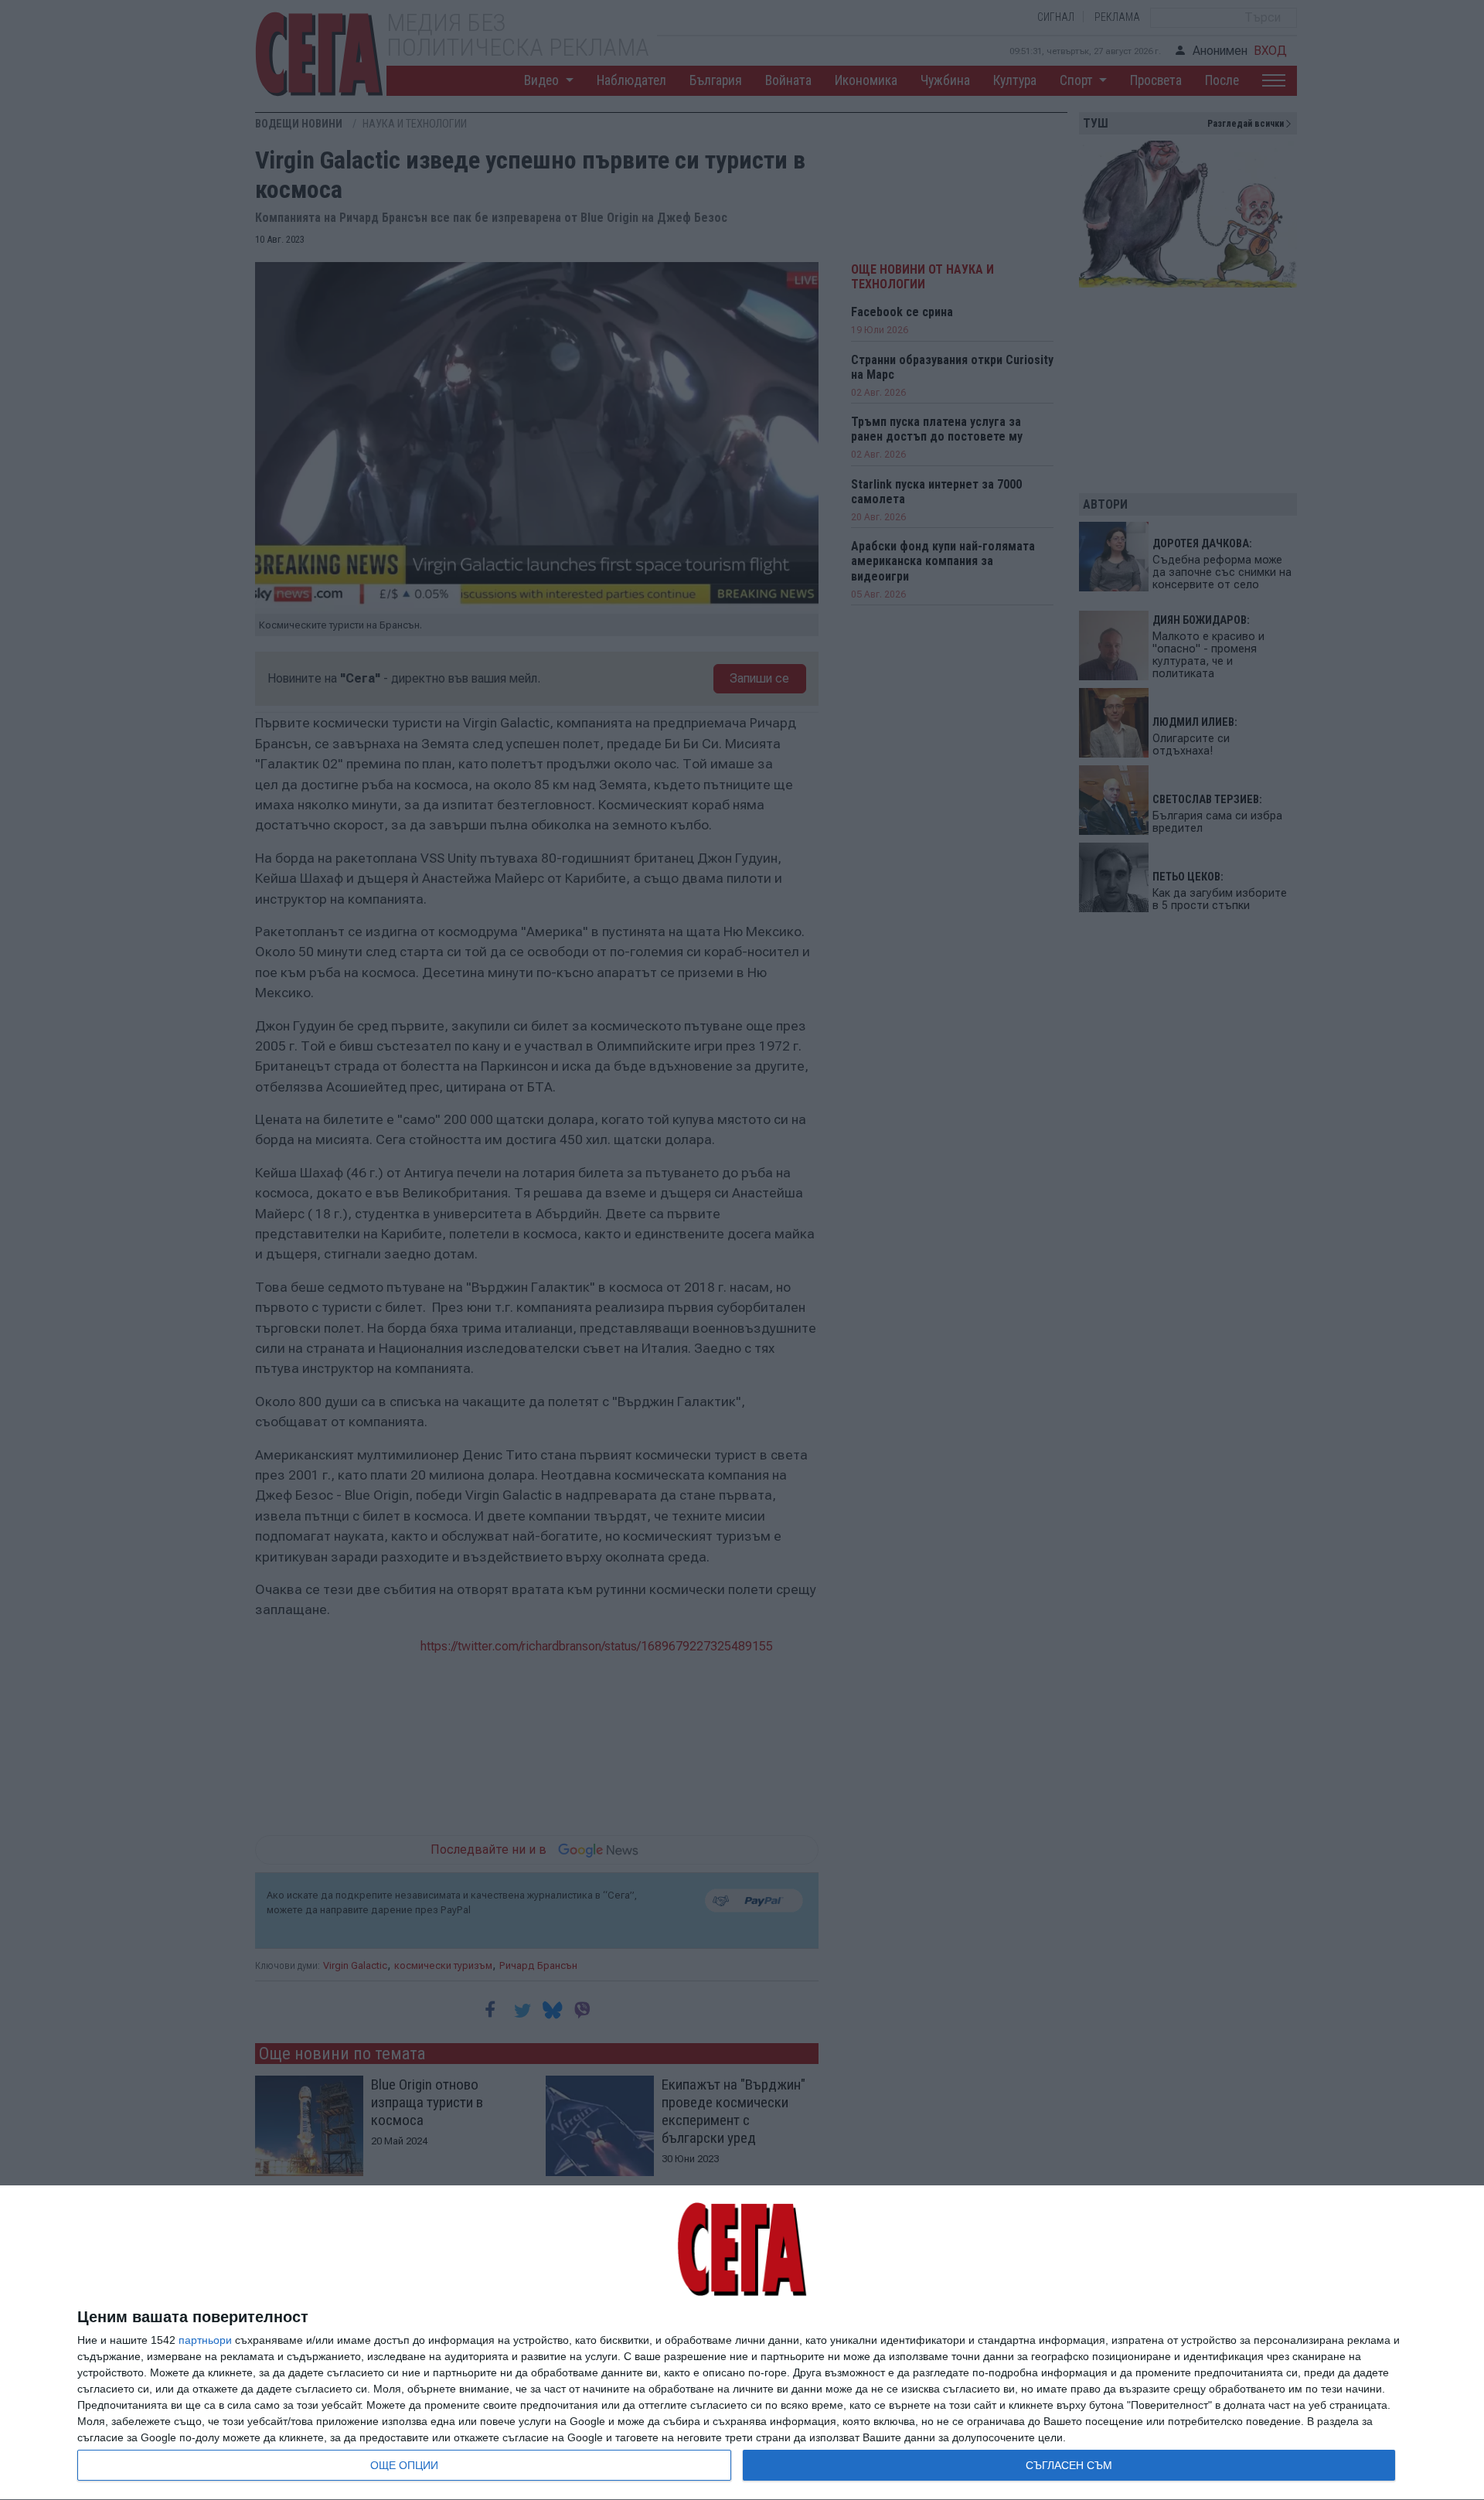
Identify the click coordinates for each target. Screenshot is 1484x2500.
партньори (205, 2340)
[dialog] (742, 2343)
